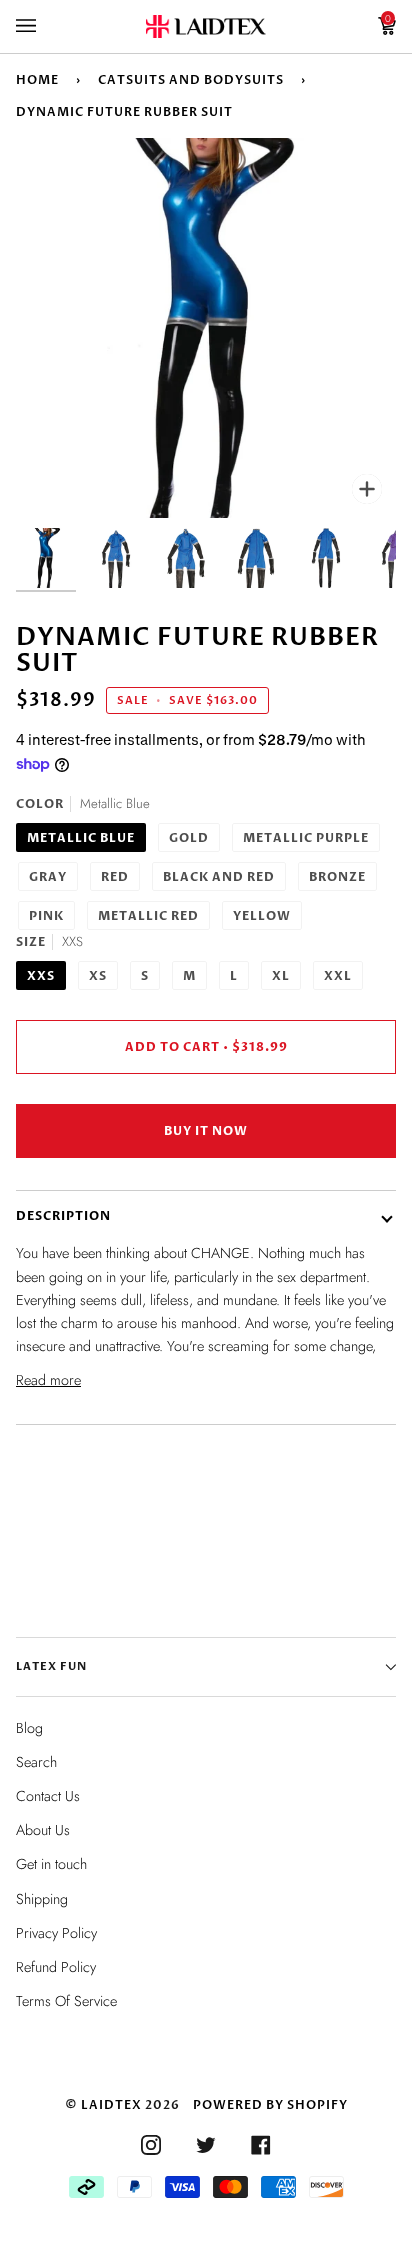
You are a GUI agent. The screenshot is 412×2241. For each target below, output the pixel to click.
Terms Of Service (66, 2001)
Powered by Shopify (270, 2105)
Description (63, 1216)
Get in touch (51, 1864)
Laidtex (111, 2105)
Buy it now (206, 1131)
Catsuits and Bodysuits (191, 80)
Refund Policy (56, 1967)
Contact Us (48, 1796)
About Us (43, 1830)
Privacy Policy (56, 1933)
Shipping (42, 1899)
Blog (29, 1728)
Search (36, 1762)
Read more (48, 1380)
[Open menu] (46, 26)
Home (37, 80)
